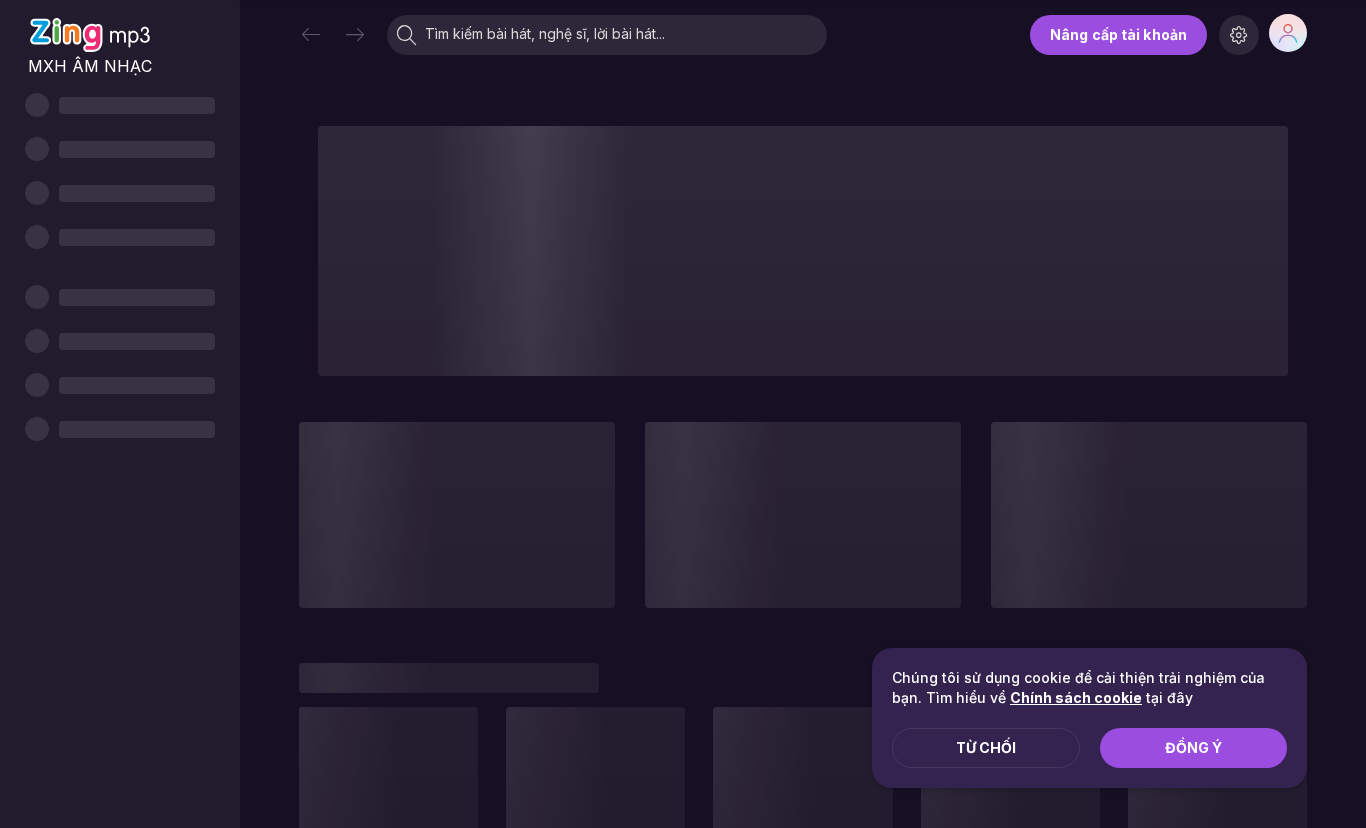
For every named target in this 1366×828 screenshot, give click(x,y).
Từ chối (986, 747)
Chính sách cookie (1076, 697)
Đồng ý (1193, 747)
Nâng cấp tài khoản (1118, 34)
